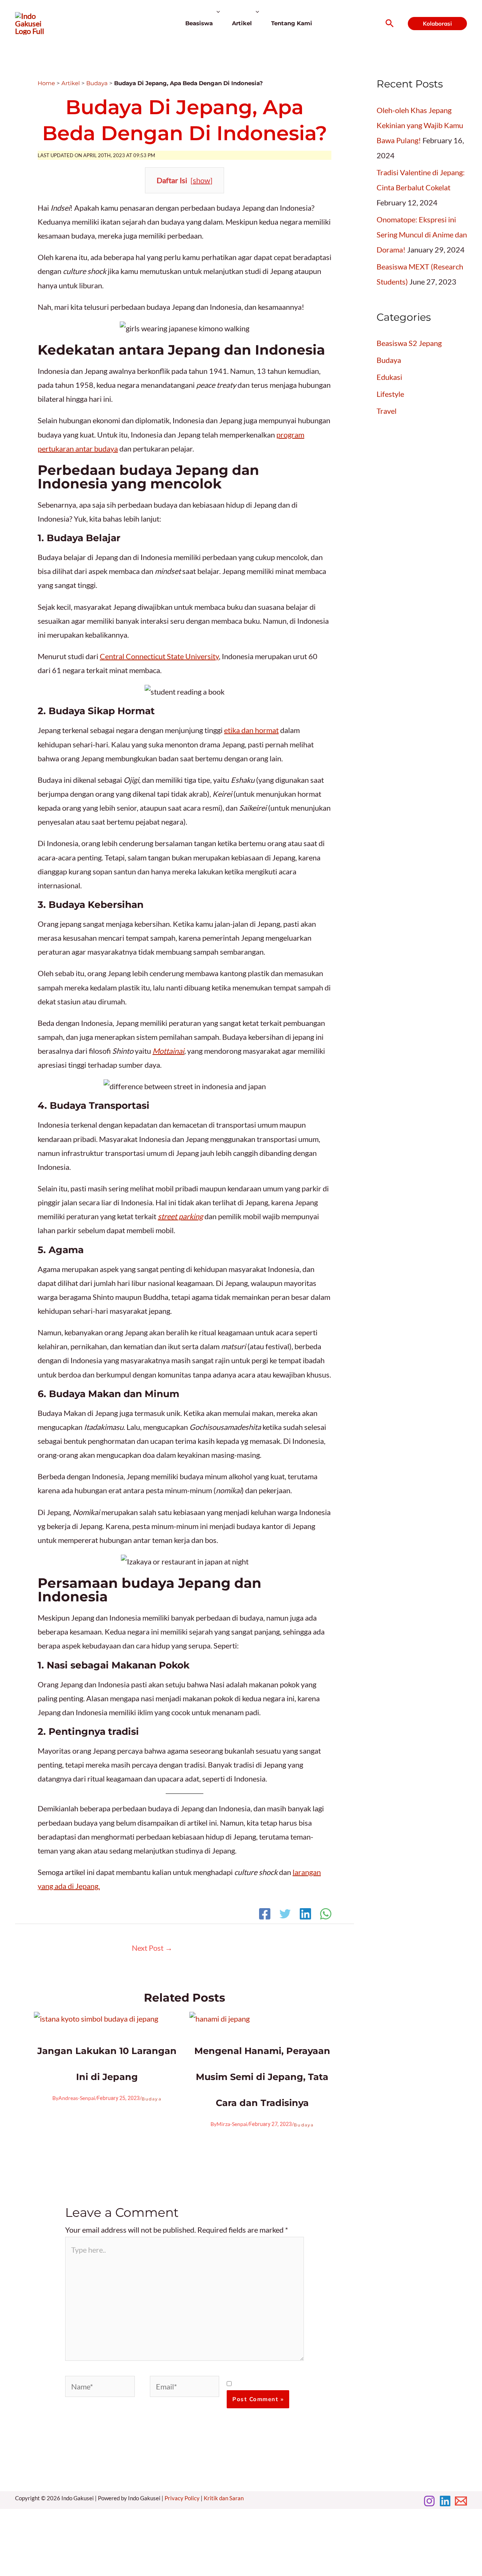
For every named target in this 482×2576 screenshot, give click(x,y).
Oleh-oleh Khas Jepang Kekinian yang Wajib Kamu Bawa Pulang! (420, 125)
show (201, 180)
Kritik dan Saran (224, 2498)
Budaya (97, 83)
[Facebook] (265, 1915)
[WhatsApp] (326, 1915)
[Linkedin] (305, 1915)
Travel (387, 411)
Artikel (71, 83)
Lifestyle (390, 394)
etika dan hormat (251, 730)
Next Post (152, 1948)
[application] (216, 23)
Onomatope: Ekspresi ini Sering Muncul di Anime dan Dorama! (422, 234)
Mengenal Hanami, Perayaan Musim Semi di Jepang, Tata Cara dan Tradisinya (262, 2077)
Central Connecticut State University (159, 656)
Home (46, 83)
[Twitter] (285, 1915)
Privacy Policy (182, 2498)
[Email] (461, 2501)
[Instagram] (429, 2501)
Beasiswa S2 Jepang (409, 343)
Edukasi (389, 377)
